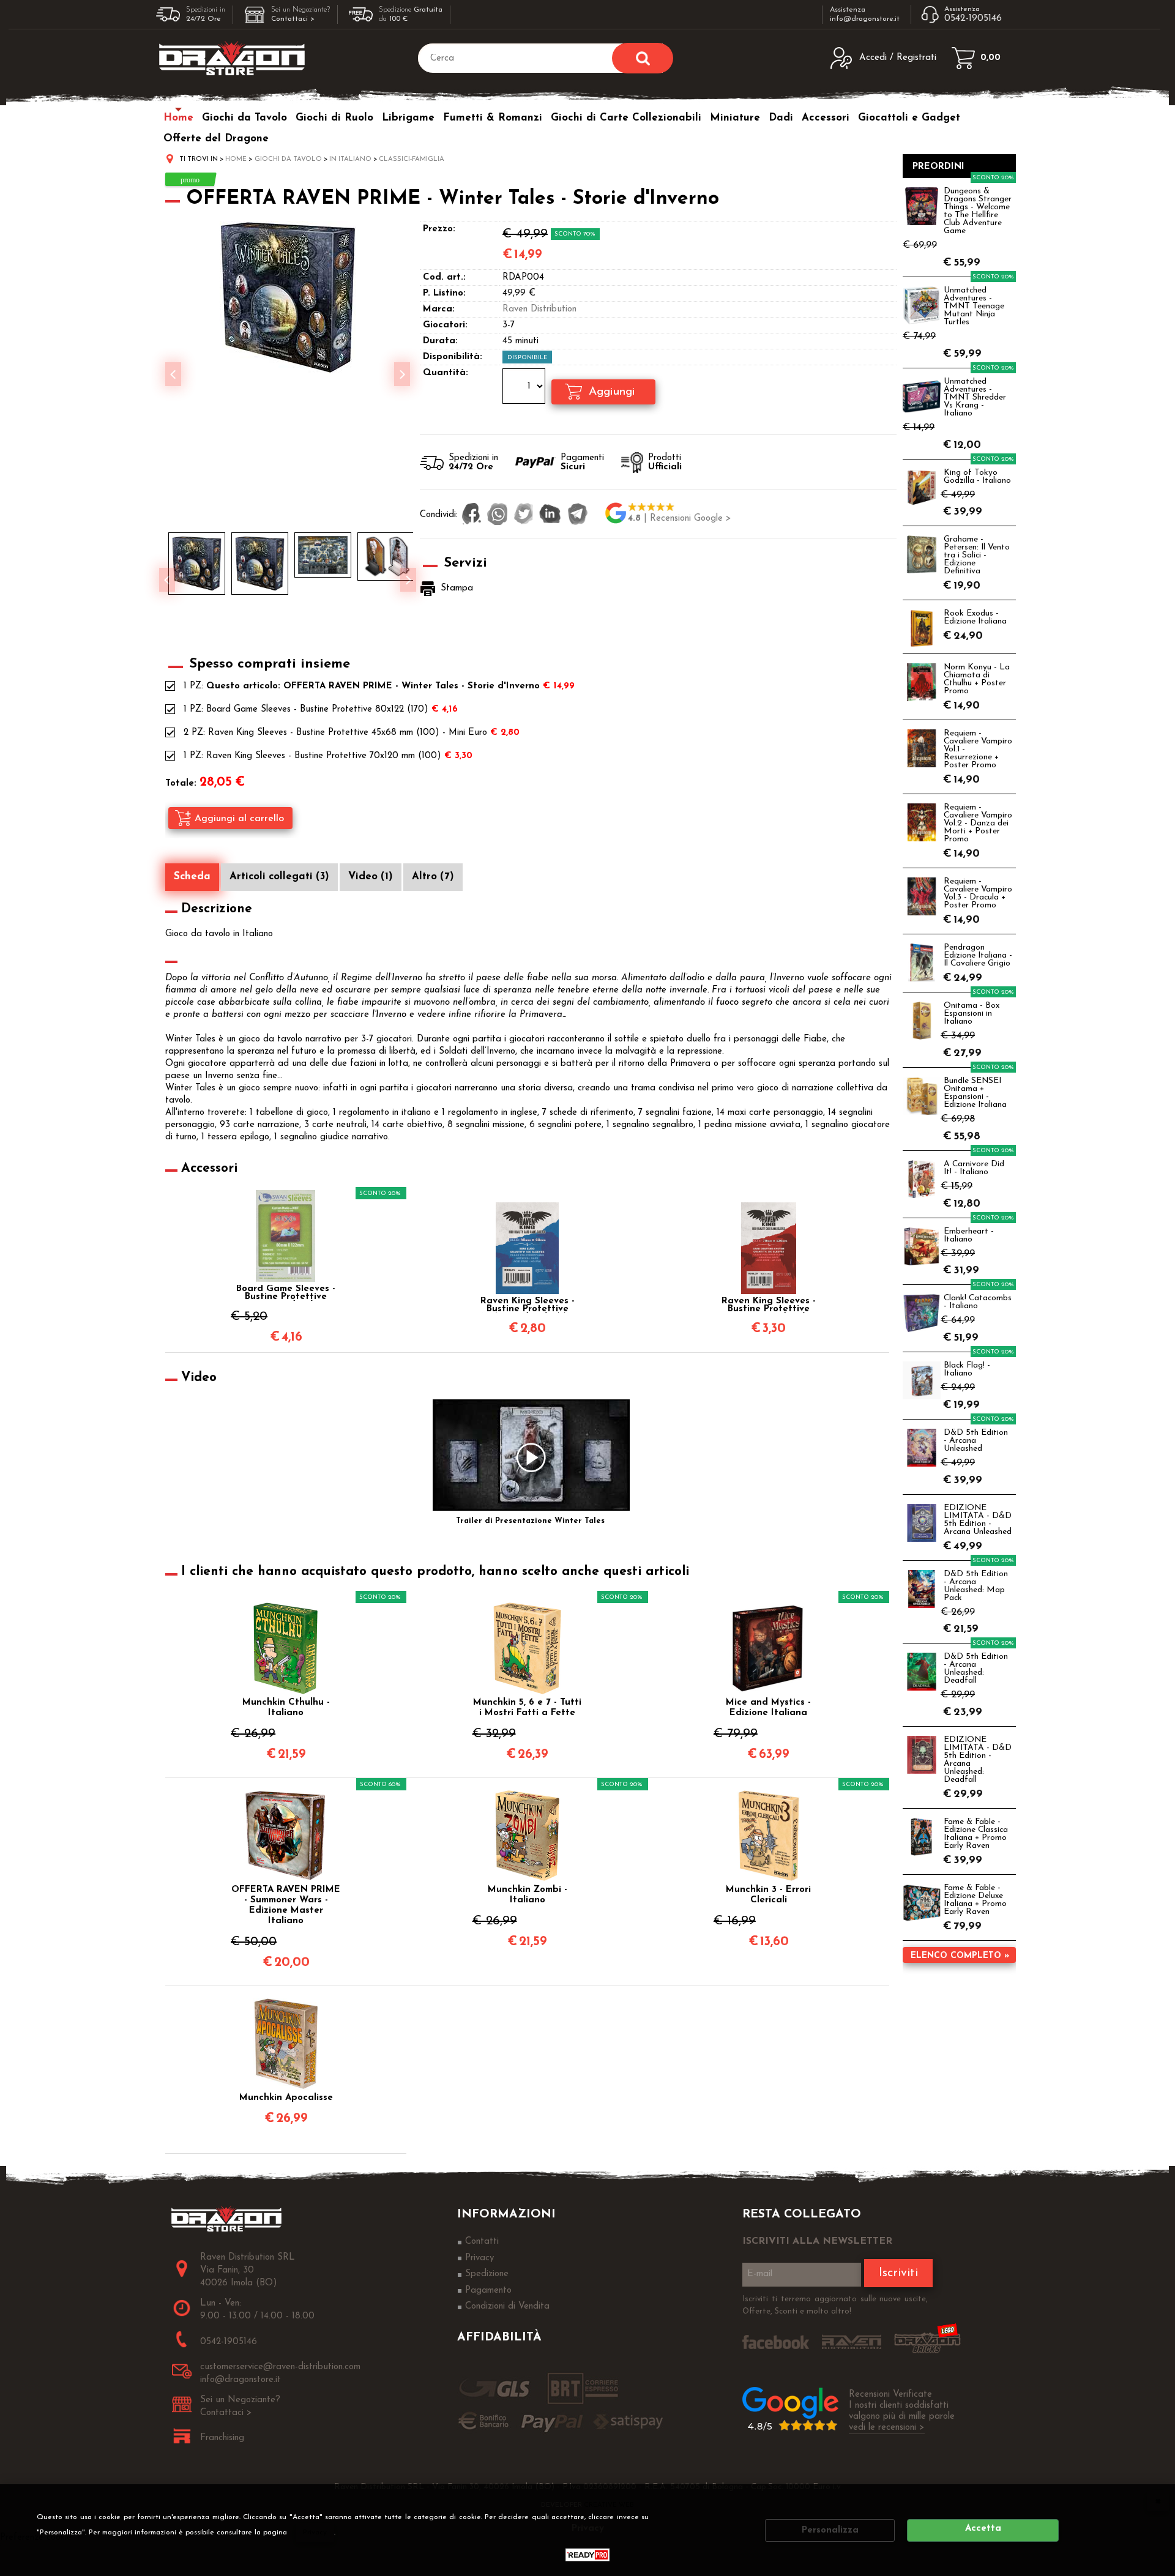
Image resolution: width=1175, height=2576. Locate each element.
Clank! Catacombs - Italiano (978, 1302)
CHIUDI (1158, 2501)
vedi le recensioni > (887, 2428)
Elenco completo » (960, 1956)
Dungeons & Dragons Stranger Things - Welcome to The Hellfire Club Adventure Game (978, 211)
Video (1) (371, 877)
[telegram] (578, 515)
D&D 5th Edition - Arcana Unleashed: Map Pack (976, 1586)
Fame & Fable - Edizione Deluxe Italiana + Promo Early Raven (975, 1900)
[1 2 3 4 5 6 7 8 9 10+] (525, 388)
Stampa (457, 588)
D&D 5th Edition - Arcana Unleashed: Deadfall (976, 1669)
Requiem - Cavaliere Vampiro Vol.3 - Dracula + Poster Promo (978, 893)
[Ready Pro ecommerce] (587, 2555)
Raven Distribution (539, 309)
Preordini (938, 167)
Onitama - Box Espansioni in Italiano (972, 1014)
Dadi (781, 118)
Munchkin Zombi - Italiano (528, 1895)
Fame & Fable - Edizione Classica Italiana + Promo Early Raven (976, 1834)
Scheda (192, 877)
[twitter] (524, 515)
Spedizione (487, 2274)
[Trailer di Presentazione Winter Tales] (531, 1457)
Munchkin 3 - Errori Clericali (768, 1895)
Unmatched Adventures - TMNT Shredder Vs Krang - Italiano (975, 397)
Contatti (482, 2242)
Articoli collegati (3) (279, 877)
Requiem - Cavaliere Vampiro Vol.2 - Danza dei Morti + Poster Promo (978, 823)
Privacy (315, 2533)
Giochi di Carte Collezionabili (626, 118)
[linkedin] (550, 515)
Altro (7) (433, 877)
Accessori (826, 118)
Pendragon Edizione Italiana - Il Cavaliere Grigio (978, 955)
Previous (167, 580)
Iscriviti (898, 2273)
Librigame (408, 118)
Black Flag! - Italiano (967, 1369)
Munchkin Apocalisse (286, 2098)
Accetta (983, 2529)
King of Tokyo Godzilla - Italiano (977, 477)
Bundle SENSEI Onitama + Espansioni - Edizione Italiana (975, 1093)
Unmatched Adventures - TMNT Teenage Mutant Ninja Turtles (974, 306)
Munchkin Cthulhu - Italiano (286, 1708)
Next (408, 580)
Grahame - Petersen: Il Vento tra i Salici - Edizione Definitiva (977, 555)
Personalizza (830, 2530)
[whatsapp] (498, 515)
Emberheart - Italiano (969, 1235)
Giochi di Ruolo (334, 118)
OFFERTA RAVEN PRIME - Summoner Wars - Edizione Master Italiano (286, 1905)
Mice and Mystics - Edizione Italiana (768, 1708)
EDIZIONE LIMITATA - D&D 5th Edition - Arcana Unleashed (978, 1520)
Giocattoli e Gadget (909, 118)
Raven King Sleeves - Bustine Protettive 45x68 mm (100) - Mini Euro (348, 733)
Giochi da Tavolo (244, 118)
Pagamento (488, 2291)
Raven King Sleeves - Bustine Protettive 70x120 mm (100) (324, 756)
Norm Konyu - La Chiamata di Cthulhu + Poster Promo (977, 679)
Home (178, 118)
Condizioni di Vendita (507, 2306)
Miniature (735, 118)
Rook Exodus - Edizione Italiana (975, 617)
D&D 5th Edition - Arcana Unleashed (976, 1441)
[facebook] (472, 515)
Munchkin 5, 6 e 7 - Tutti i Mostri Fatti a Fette (527, 1708)
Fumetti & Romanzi (493, 118)
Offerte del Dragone (216, 139)
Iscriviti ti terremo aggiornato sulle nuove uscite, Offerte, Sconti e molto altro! (835, 2305)
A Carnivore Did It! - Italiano (974, 1168)
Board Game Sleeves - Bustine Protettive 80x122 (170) (317, 709)
